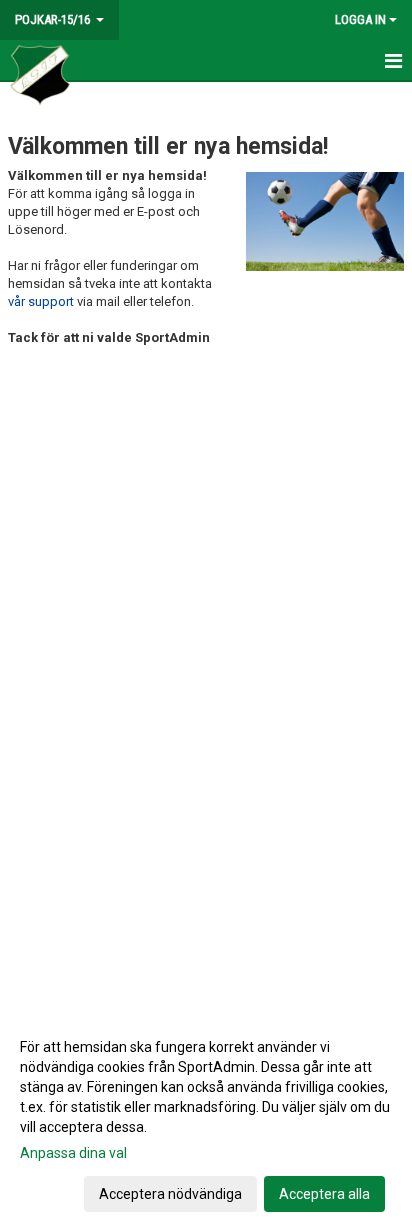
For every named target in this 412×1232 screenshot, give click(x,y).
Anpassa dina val (73, 1153)
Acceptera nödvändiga (170, 1194)
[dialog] (206, 1119)
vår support (41, 301)
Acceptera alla (324, 1194)
